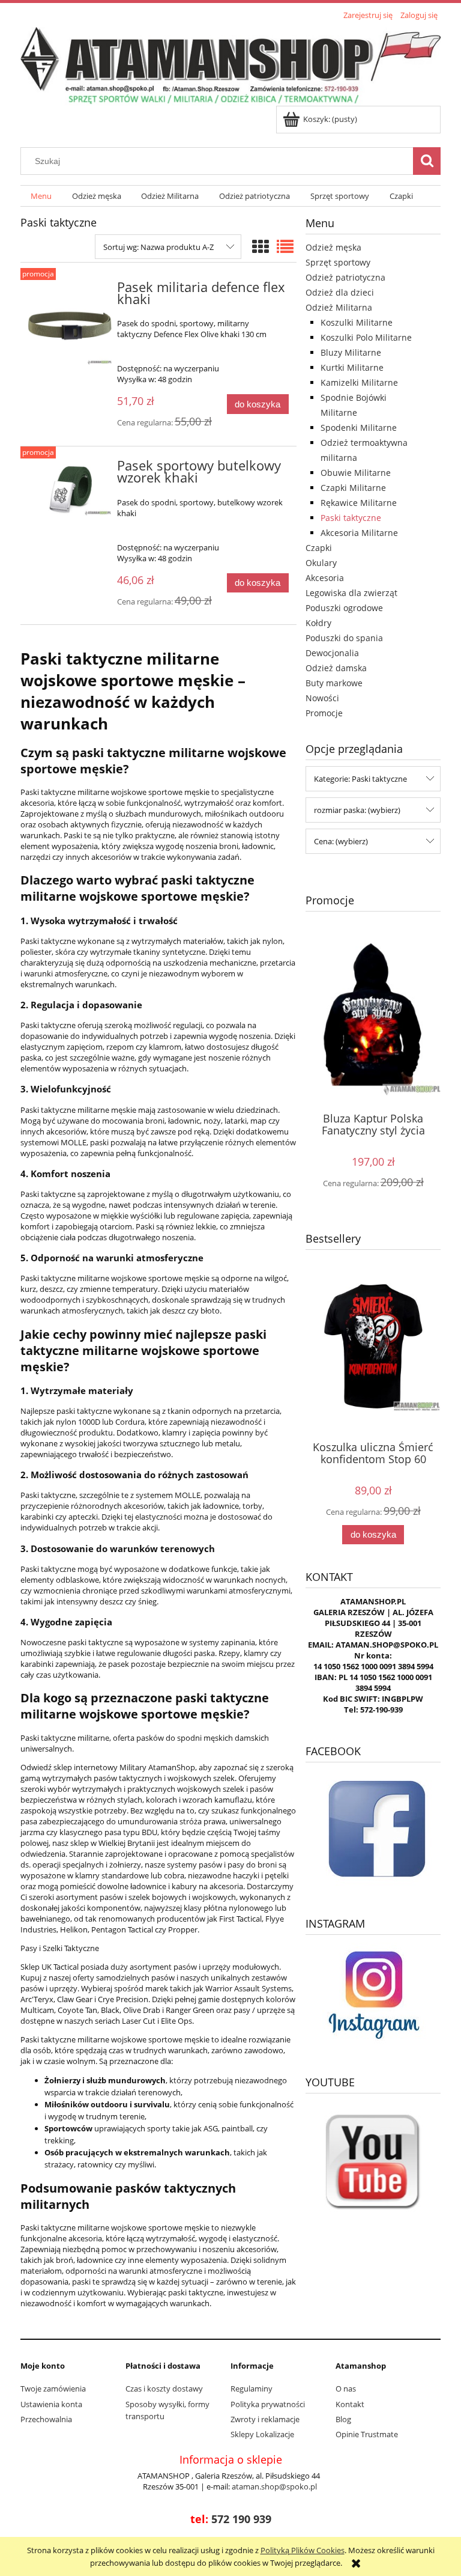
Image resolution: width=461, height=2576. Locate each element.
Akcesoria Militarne (359, 533)
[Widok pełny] (285, 246)
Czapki (319, 548)
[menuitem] (41, 196)
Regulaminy (252, 2389)
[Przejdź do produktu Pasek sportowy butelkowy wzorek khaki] (70, 488)
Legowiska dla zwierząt (351, 593)
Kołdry (318, 623)
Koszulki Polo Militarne (366, 337)
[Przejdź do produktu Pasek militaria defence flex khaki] (70, 324)
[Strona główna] (230, 65)
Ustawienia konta (51, 2404)
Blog (343, 2419)
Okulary (321, 563)
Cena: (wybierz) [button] (341, 841)
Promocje (324, 713)
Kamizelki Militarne (359, 382)
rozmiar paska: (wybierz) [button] (357, 810)
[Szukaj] (427, 161)
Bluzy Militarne (351, 352)
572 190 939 (241, 2519)
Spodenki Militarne (359, 428)
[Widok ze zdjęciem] (261, 246)
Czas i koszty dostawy (164, 2389)
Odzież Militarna (339, 307)
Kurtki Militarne (352, 367)
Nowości (322, 698)
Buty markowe (334, 683)
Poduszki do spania (344, 638)
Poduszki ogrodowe (344, 608)
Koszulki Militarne (357, 322)
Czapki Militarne (353, 488)
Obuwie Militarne (356, 473)
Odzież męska (333, 247)
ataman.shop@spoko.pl (274, 2486)
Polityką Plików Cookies (303, 2550)
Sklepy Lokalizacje (262, 2434)
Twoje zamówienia (53, 2389)
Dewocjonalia (332, 653)
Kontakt (350, 2404)
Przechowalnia (46, 2419)
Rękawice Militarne (359, 503)
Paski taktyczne (351, 518)
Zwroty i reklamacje (265, 2419)
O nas (346, 2389)
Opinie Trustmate (367, 2434)
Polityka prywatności (268, 2404)
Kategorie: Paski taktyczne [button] (360, 779)
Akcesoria (325, 578)
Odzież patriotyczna (345, 277)
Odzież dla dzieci (340, 292)
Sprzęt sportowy (338, 262)
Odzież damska (336, 668)
